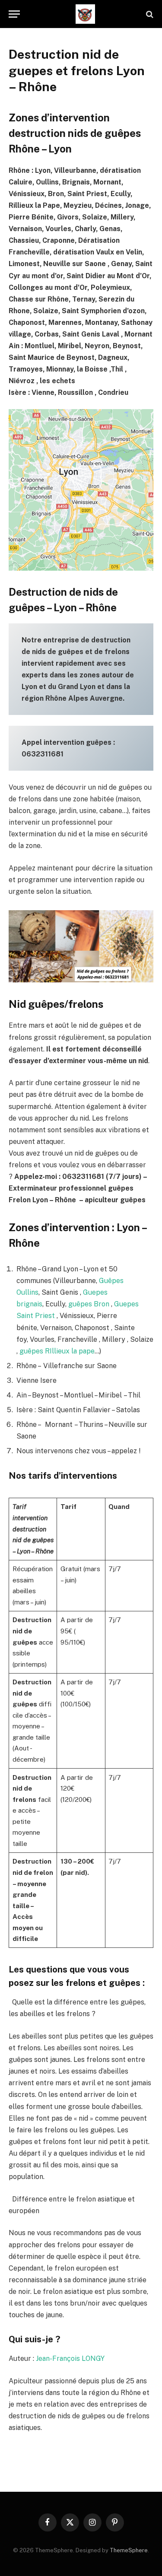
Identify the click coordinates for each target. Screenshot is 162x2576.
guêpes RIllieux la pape (57, 1351)
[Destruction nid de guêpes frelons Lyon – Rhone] (85, 14)
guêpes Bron (89, 1304)
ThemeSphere (129, 2550)
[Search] (149, 14)
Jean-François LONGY (70, 2358)
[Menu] (14, 14)
